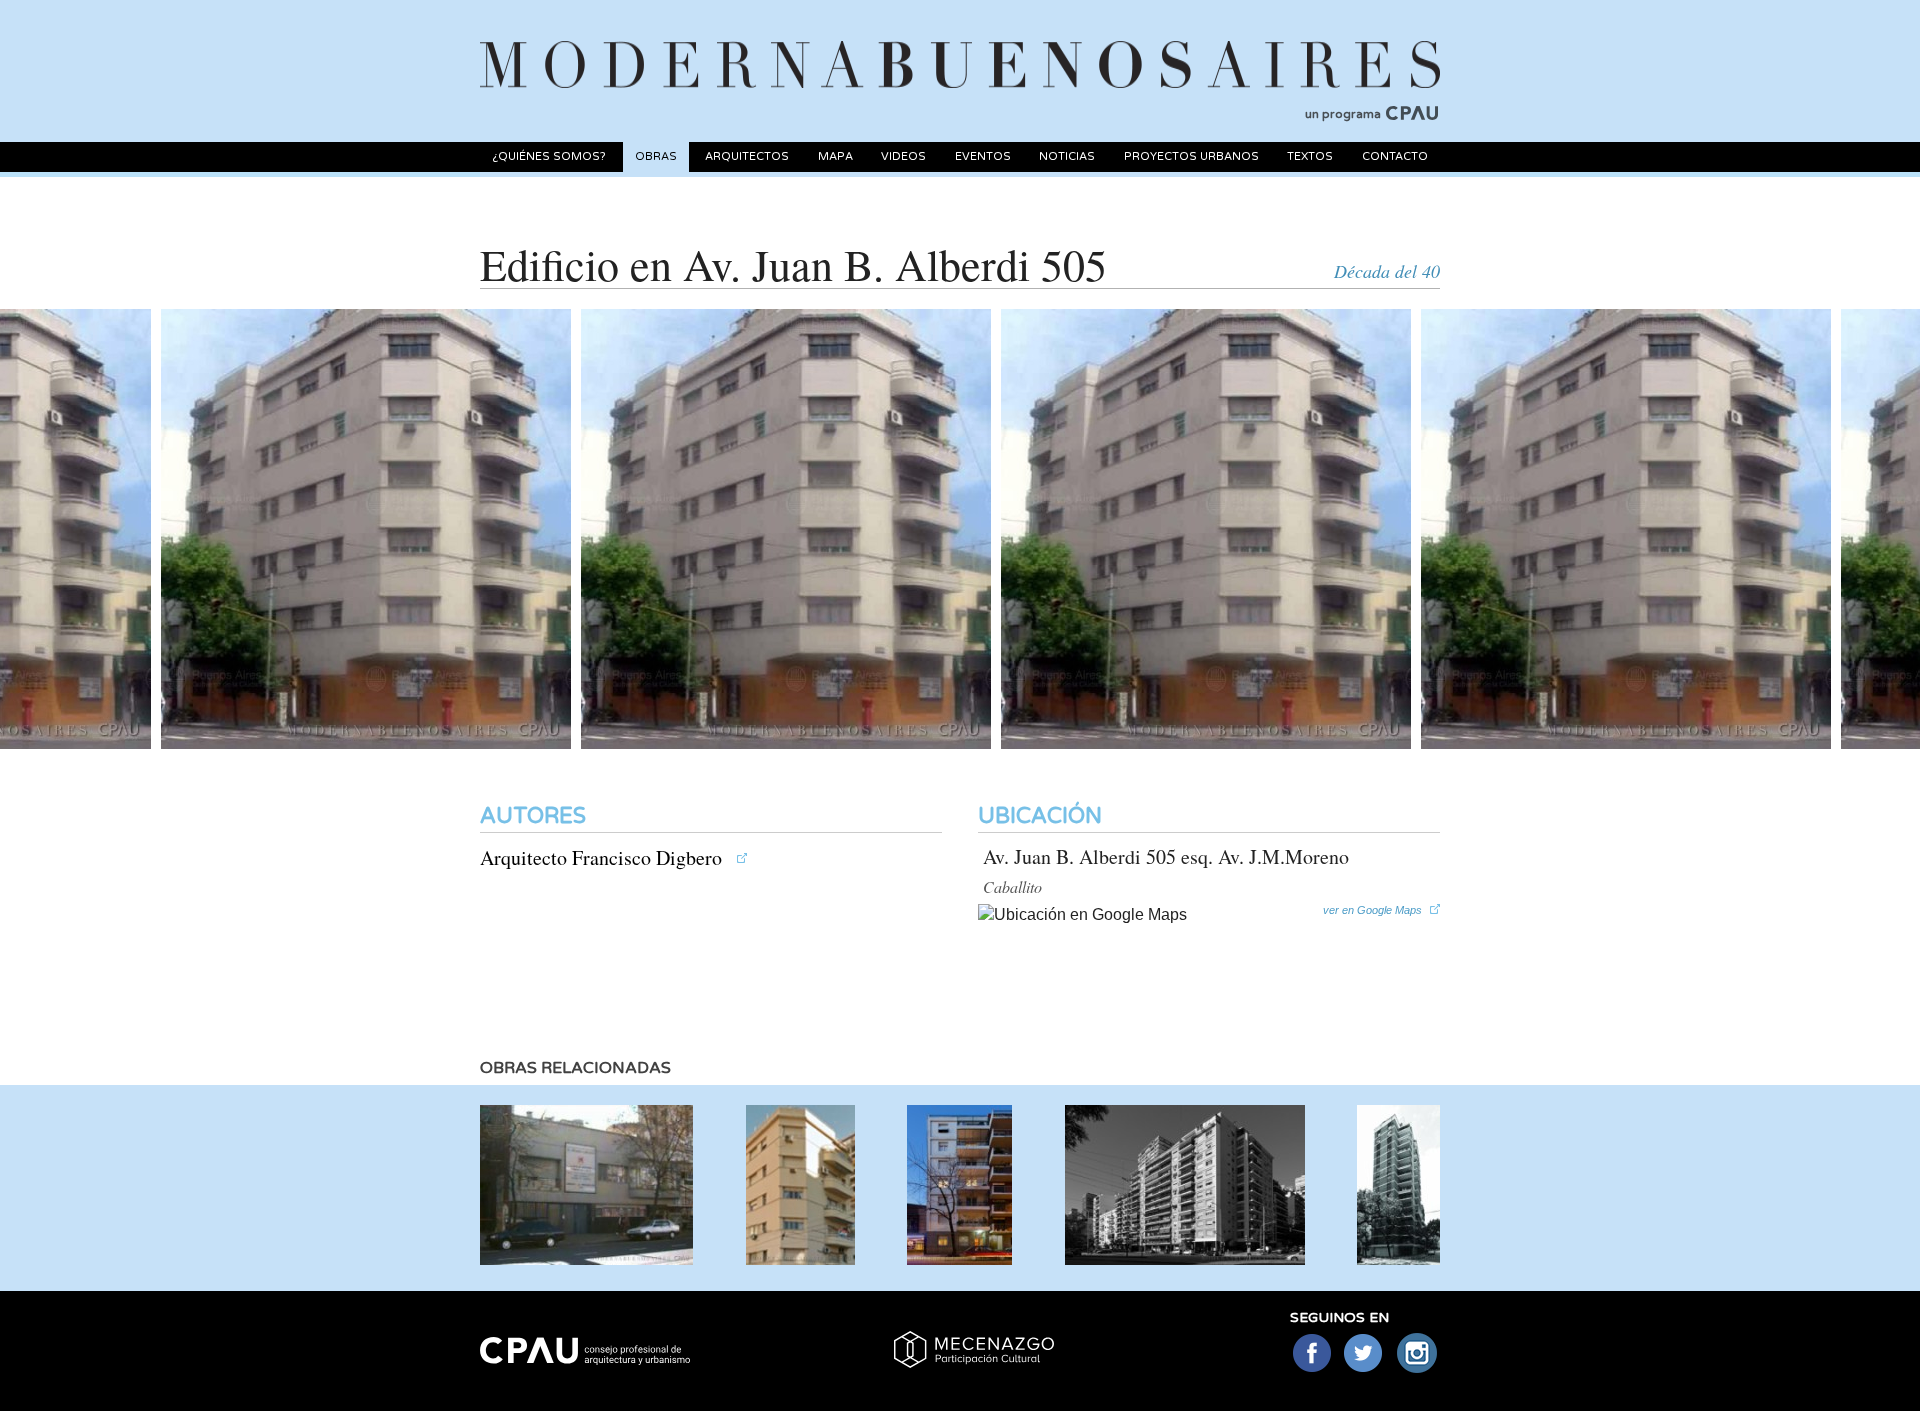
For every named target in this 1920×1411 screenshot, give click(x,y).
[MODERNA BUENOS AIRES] (960, 41)
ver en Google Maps (1372, 909)
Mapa (835, 156)
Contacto (1395, 156)
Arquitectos (747, 156)
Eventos (983, 156)
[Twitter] (1364, 1354)
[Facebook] (1311, 1354)
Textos (1310, 156)
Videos (903, 156)
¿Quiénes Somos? (549, 156)
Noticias (1067, 156)
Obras (656, 156)
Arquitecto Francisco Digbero (603, 857)
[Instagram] (1417, 1354)
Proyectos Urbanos (1191, 156)
